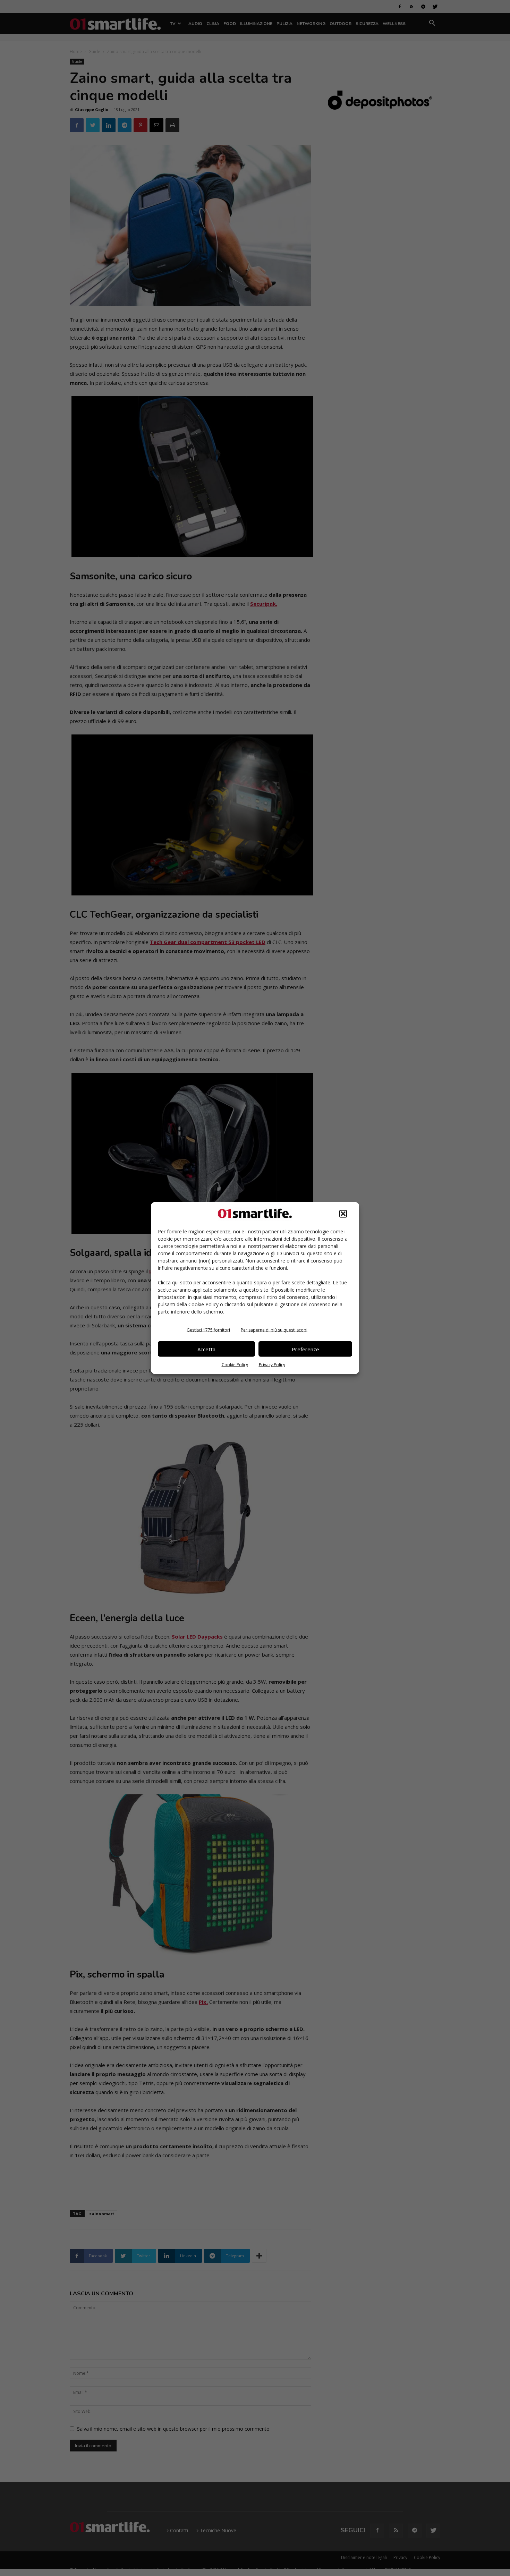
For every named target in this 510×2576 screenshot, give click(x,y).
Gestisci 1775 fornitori (208, 1330)
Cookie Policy (235, 1365)
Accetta (206, 1349)
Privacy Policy (272, 1365)
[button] (343, 1214)
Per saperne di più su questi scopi (274, 1330)
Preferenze (305, 1349)
